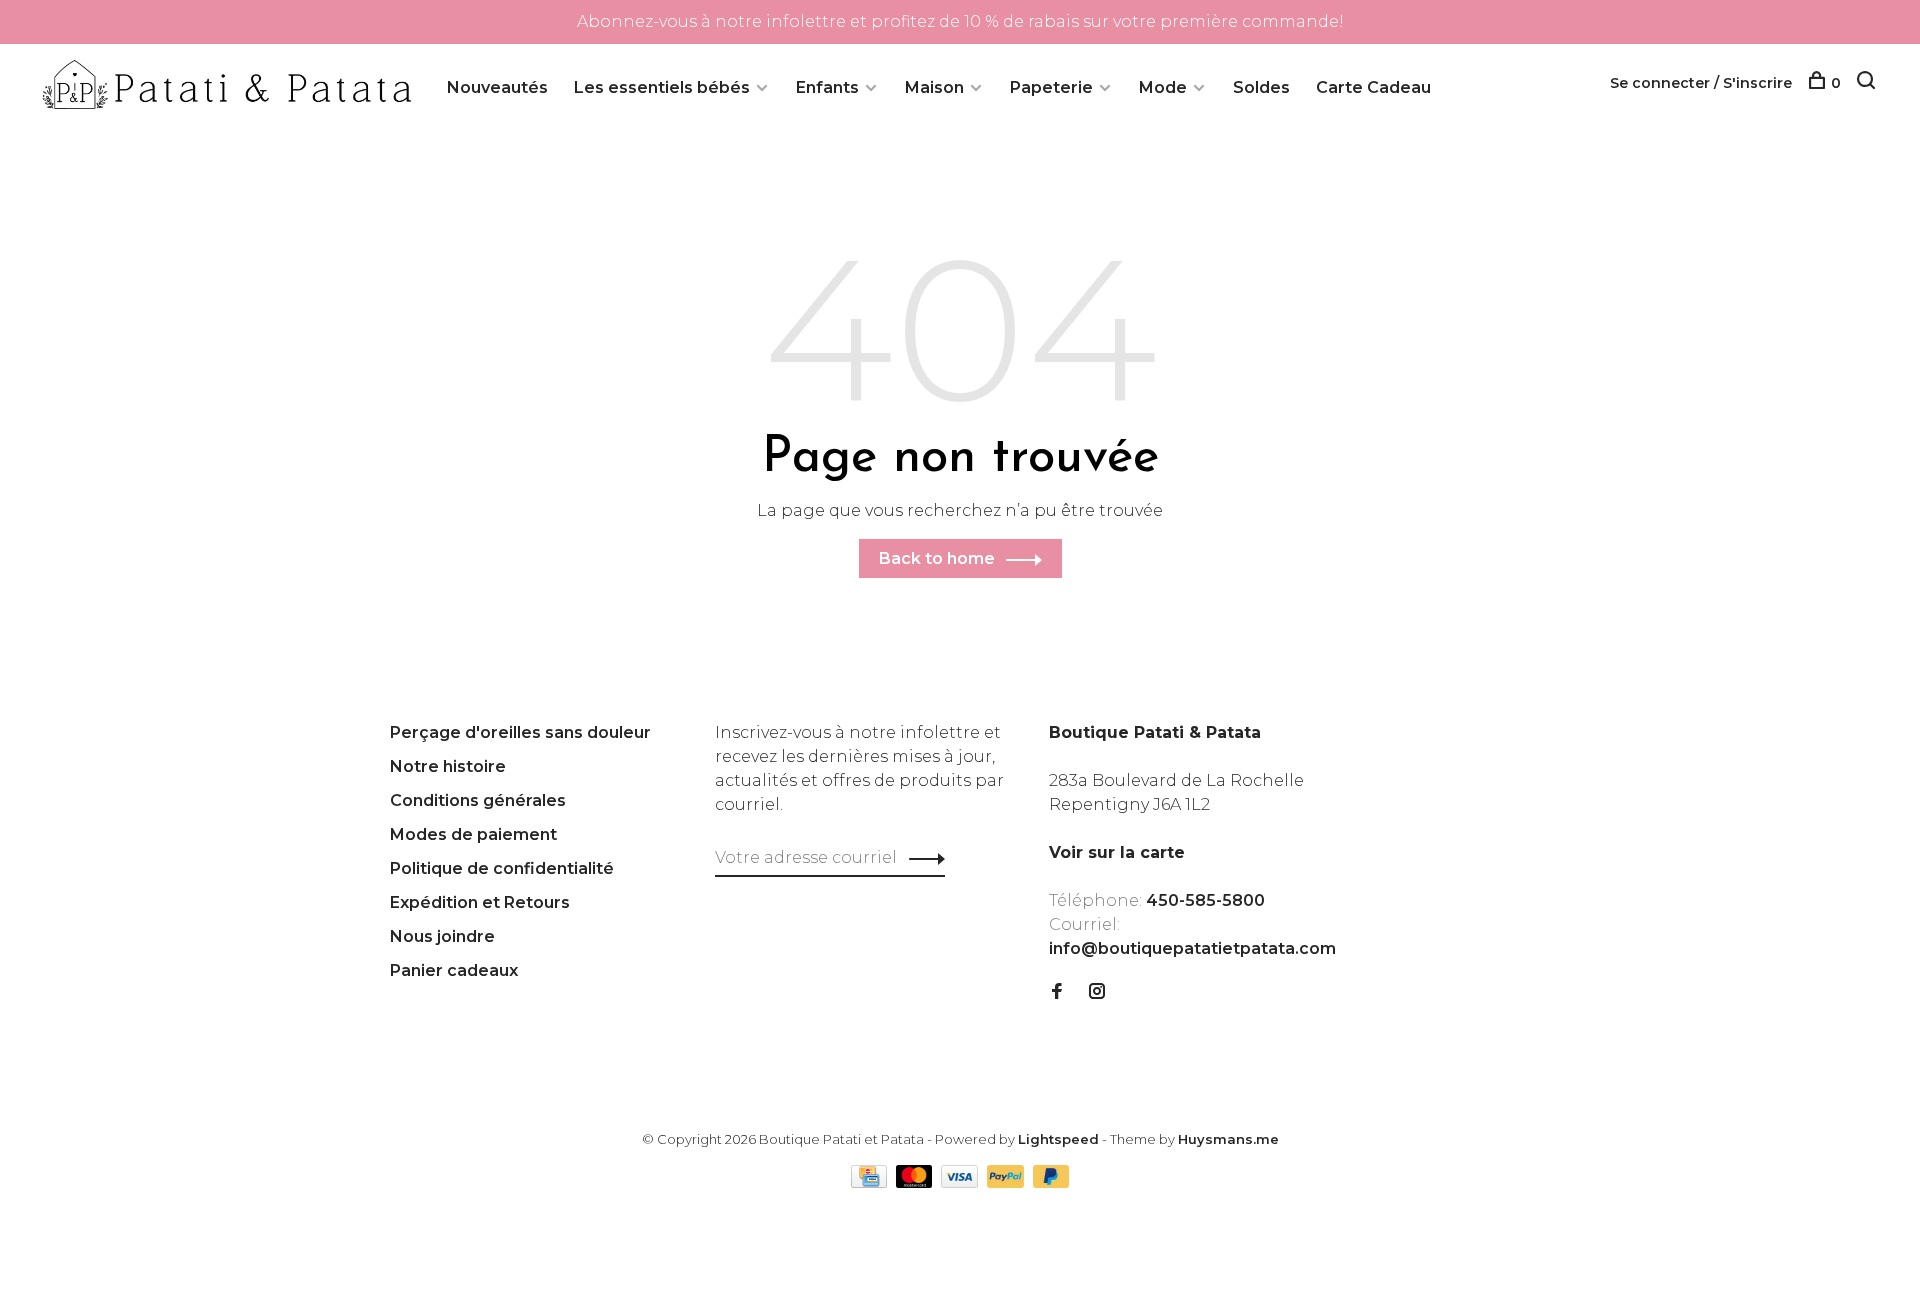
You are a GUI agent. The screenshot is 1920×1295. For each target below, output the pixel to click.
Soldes (1261, 87)
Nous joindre (442, 936)
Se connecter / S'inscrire (1701, 83)
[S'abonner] (921, 858)
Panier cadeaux (454, 970)
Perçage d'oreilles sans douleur (520, 732)
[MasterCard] (916, 1182)
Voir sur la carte (1117, 852)
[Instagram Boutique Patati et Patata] (1097, 992)
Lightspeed (1058, 1139)
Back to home (937, 558)
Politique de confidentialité (502, 868)
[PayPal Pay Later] (1051, 1182)
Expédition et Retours (480, 902)
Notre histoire (448, 766)
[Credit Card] (871, 1182)
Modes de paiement (473, 834)
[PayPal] (1007, 1182)
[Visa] (961, 1182)
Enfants (827, 87)
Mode (1163, 87)
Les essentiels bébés (662, 87)
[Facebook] (1057, 992)
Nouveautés (497, 87)
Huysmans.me (1228, 1139)
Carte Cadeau (1373, 87)
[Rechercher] (1868, 83)
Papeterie (1051, 87)
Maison (934, 87)
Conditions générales (478, 800)
